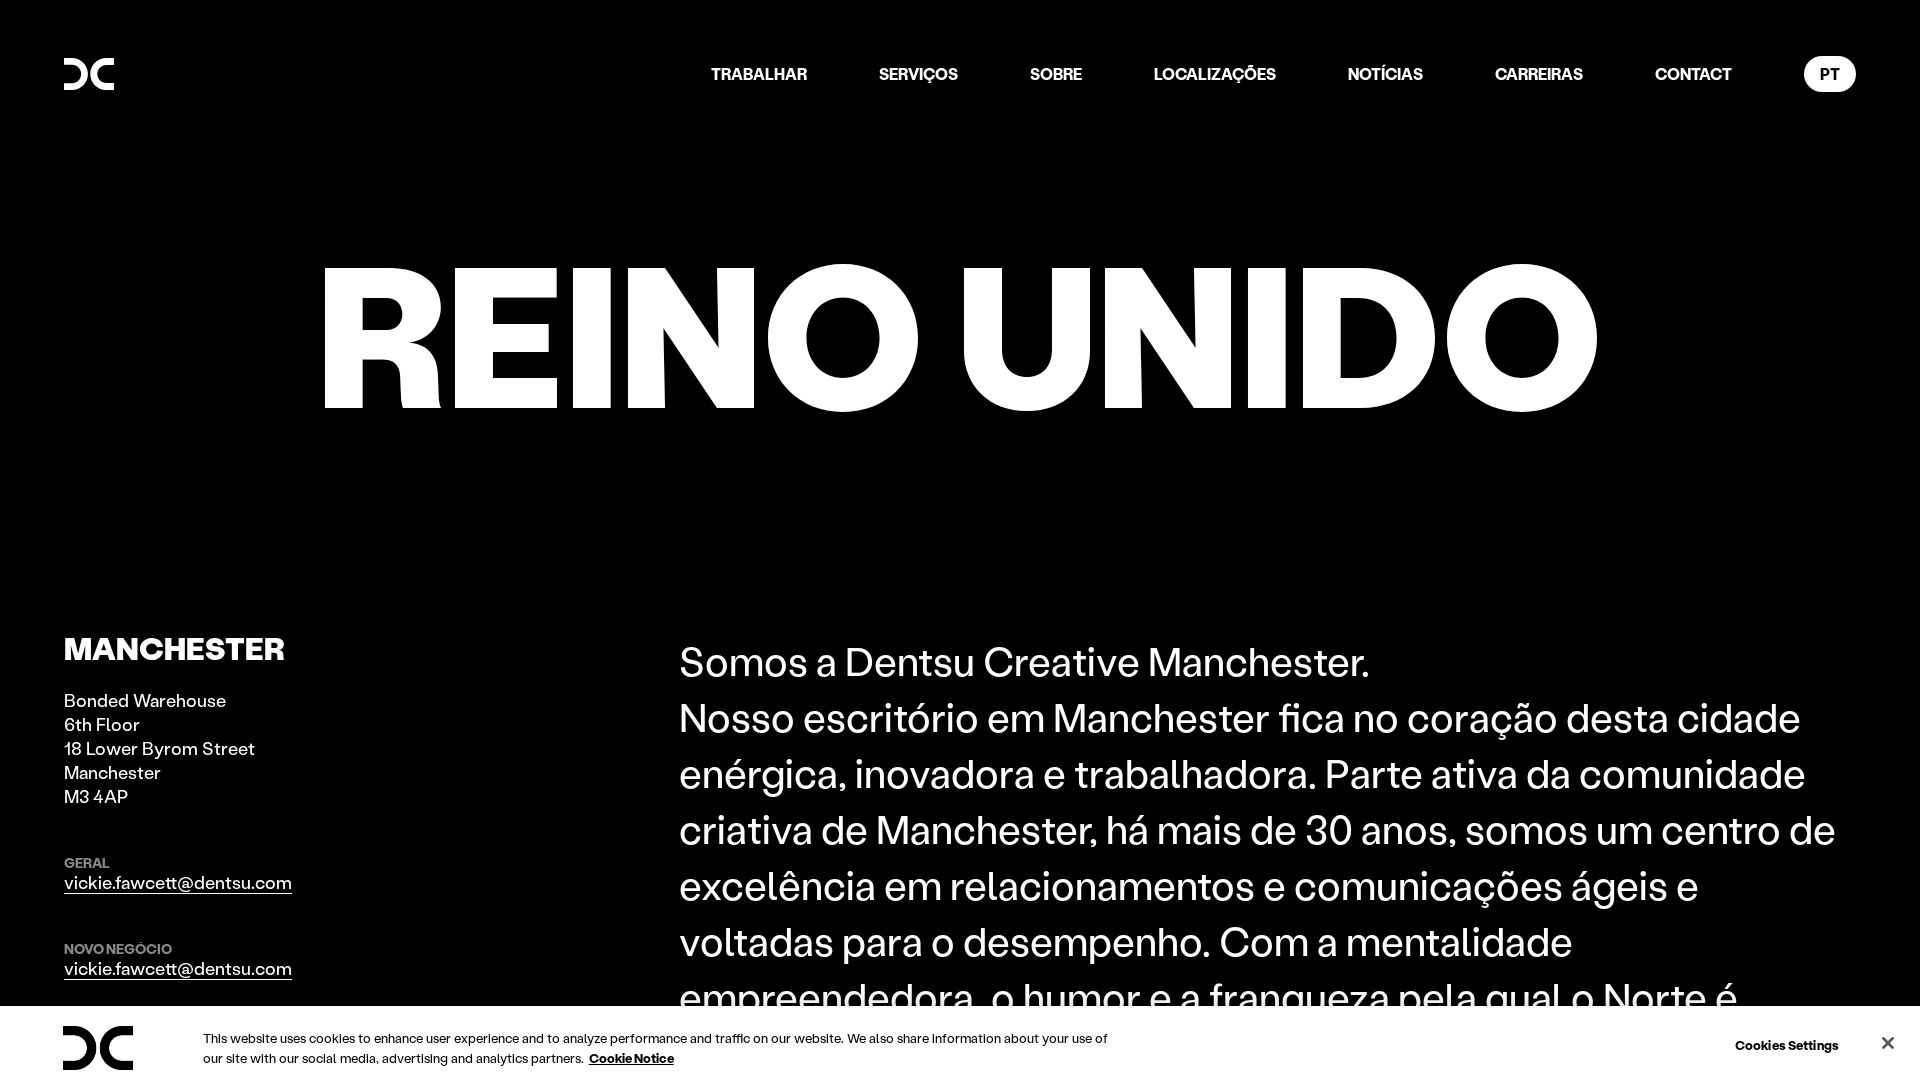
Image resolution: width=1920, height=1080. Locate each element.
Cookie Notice (631, 1057)
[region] (960, 1043)
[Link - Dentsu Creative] (89, 74)
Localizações (1215, 73)
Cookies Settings (1787, 1044)
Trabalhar (759, 73)
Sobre (1056, 73)
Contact (1693, 73)
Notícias (1385, 73)
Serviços (918, 73)
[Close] (1888, 1043)
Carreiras (1539, 73)
